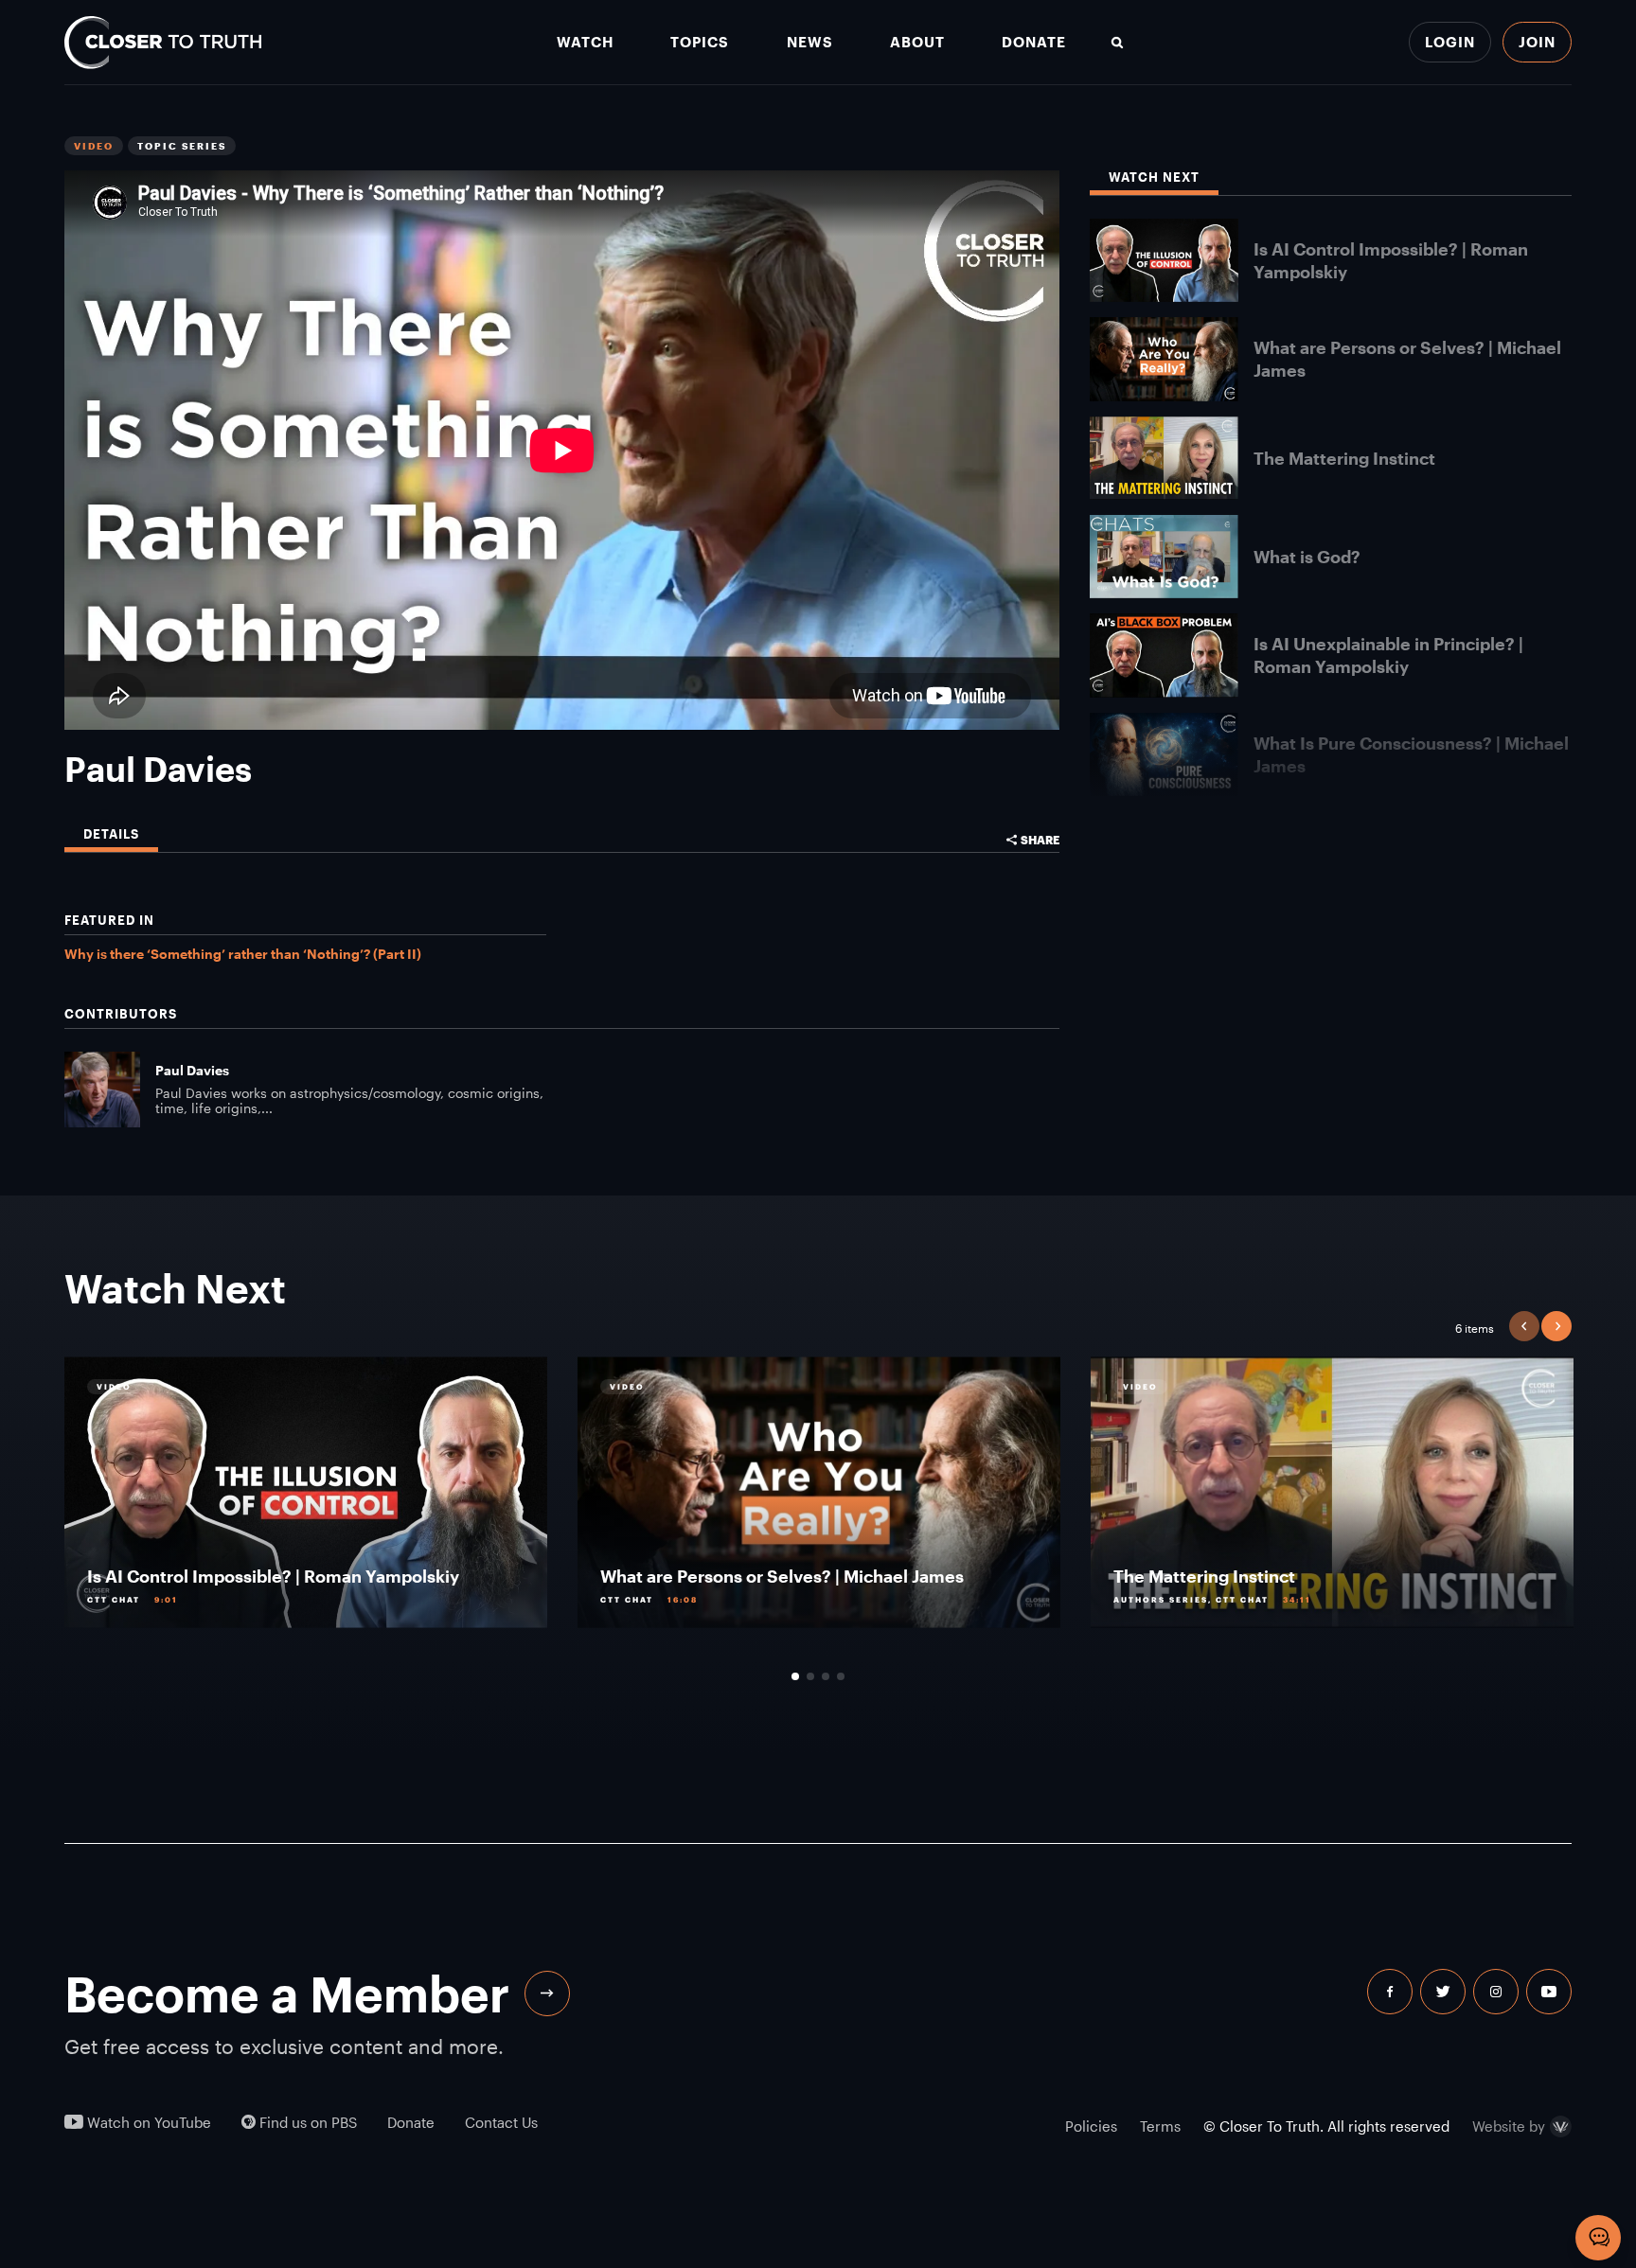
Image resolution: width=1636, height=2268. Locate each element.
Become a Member (287, 1993)
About (917, 42)
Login (1450, 42)
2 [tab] (810, 1676)
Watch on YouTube (147, 2123)
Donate (1034, 42)
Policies (1091, 2126)
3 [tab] (826, 1676)
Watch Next (1154, 177)
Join (1537, 42)
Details (111, 834)
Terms (1160, 2126)
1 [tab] (795, 1676)
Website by (1509, 2127)
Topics (700, 42)
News (810, 42)
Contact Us (501, 2123)
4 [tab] (841, 1676)
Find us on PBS (306, 2123)
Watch (585, 42)
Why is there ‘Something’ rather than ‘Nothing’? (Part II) (243, 954)
